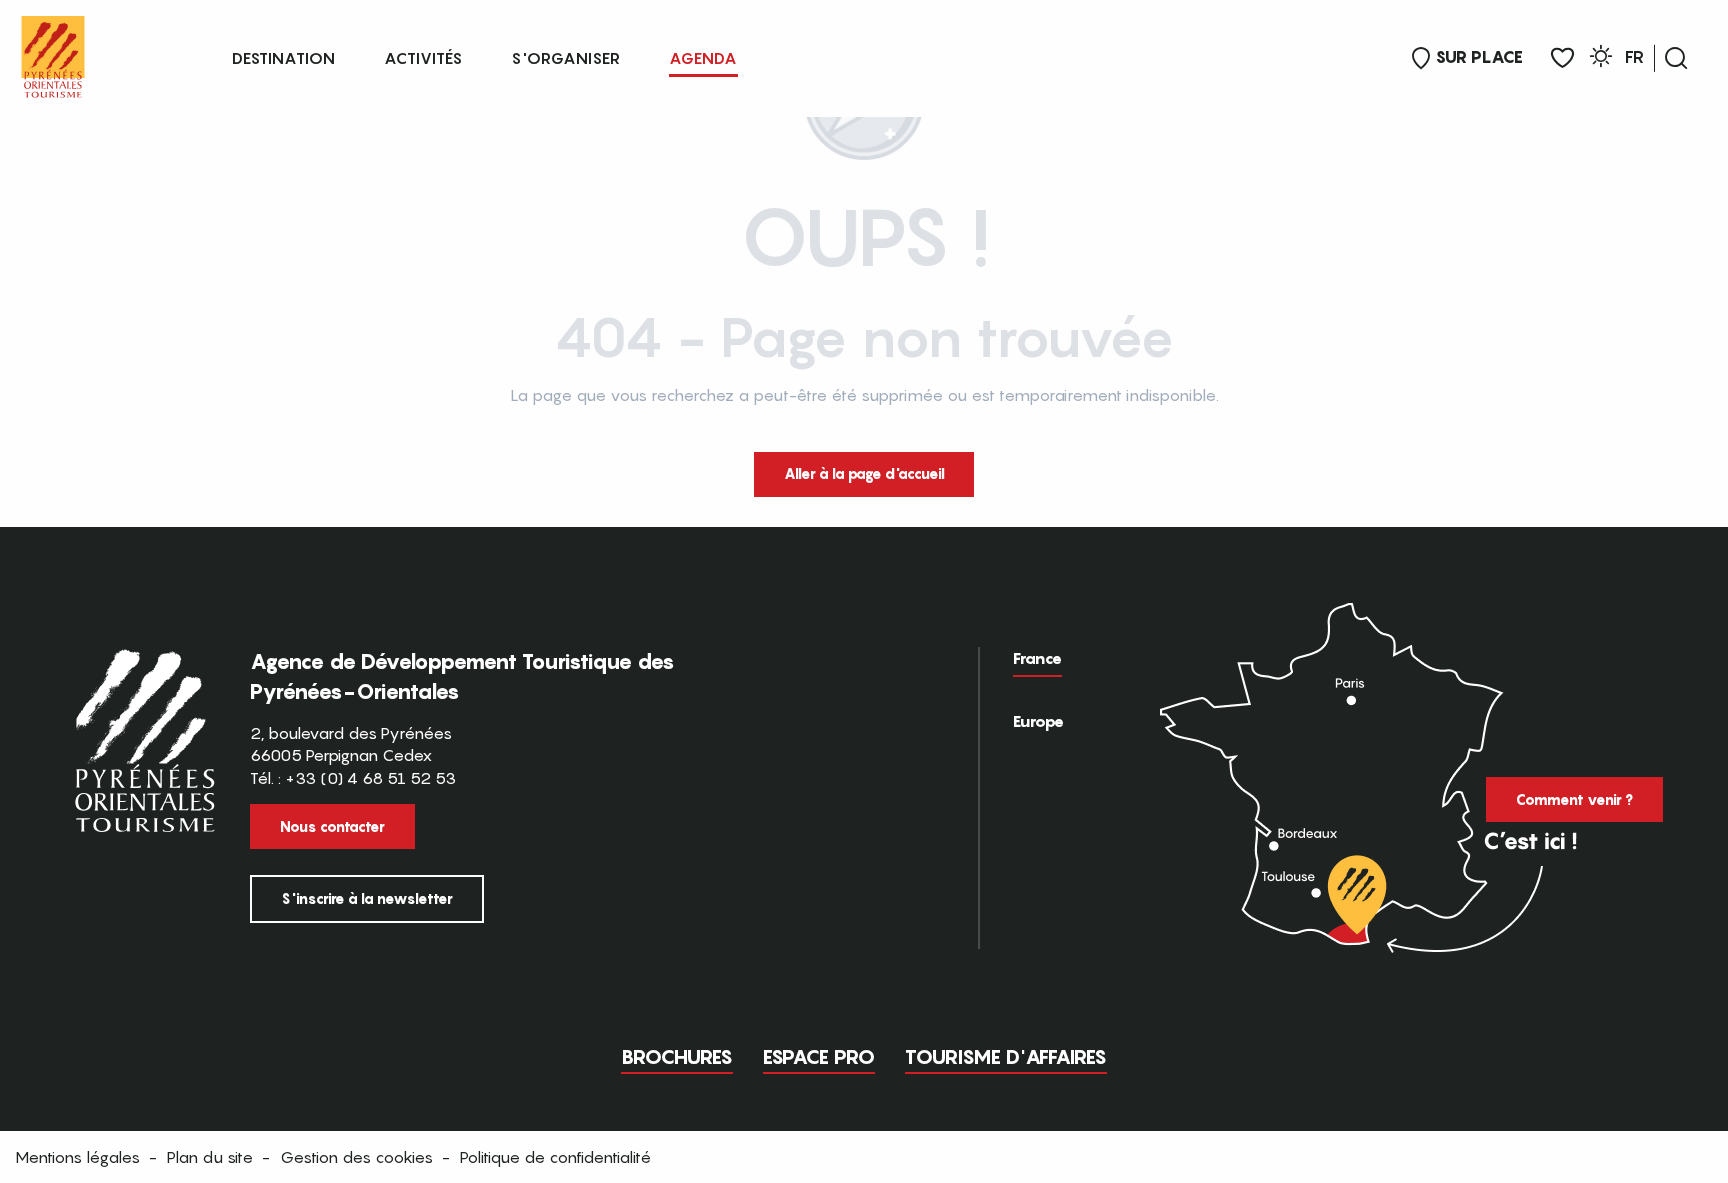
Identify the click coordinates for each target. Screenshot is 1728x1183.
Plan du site (210, 1157)
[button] (1676, 58)
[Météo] (1601, 59)
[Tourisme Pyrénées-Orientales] (53, 52)
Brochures (677, 1057)
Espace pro (819, 1057)
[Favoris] (1562, 58)
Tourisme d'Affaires (1006, 1057)
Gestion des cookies (356, 1157)
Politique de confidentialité (555, 1157)
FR (1634, 57)
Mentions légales (77, 1157)
